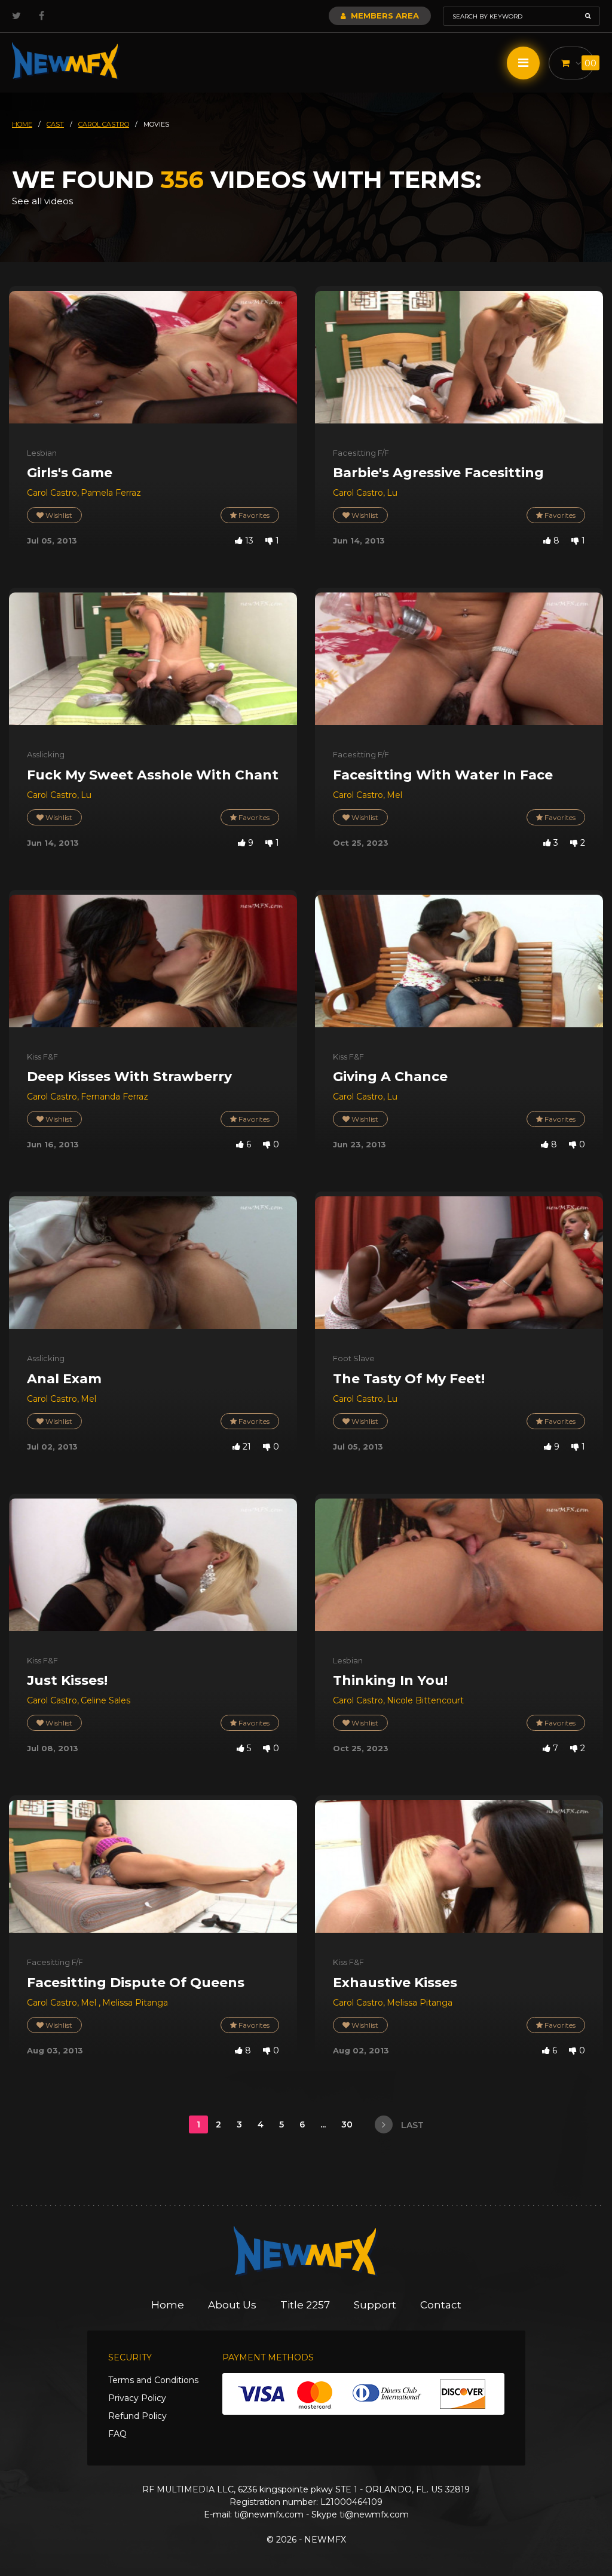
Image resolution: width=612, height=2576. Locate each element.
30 (348, 2124)
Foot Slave (354, 1358)
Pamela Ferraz (111, 493)
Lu (392, 493)
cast (55, 124)
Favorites (253, 515)
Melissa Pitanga (135, 2003)
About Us (232, 2305)
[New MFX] (66, 61)
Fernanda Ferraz (114, 1097)
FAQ (117, 2434)
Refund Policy (137, 2416)
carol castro (104, 124)
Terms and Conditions (153, 2380)
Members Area (384, 16)
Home (168, 2305)
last (411, 2125)
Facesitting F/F (361, 453)
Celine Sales (105, 1700)
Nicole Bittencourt (425, 1700)
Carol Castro (52, 493)
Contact (441, 2305)
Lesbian (42, 453)
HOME (22, 124)
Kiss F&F (42, 1057)
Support (375, 2305)
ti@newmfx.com (269, 2514)
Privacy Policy (137, 2398)
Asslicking (46, 754)
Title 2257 (305, 2305)
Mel (394, 795)
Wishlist (58, 515)
